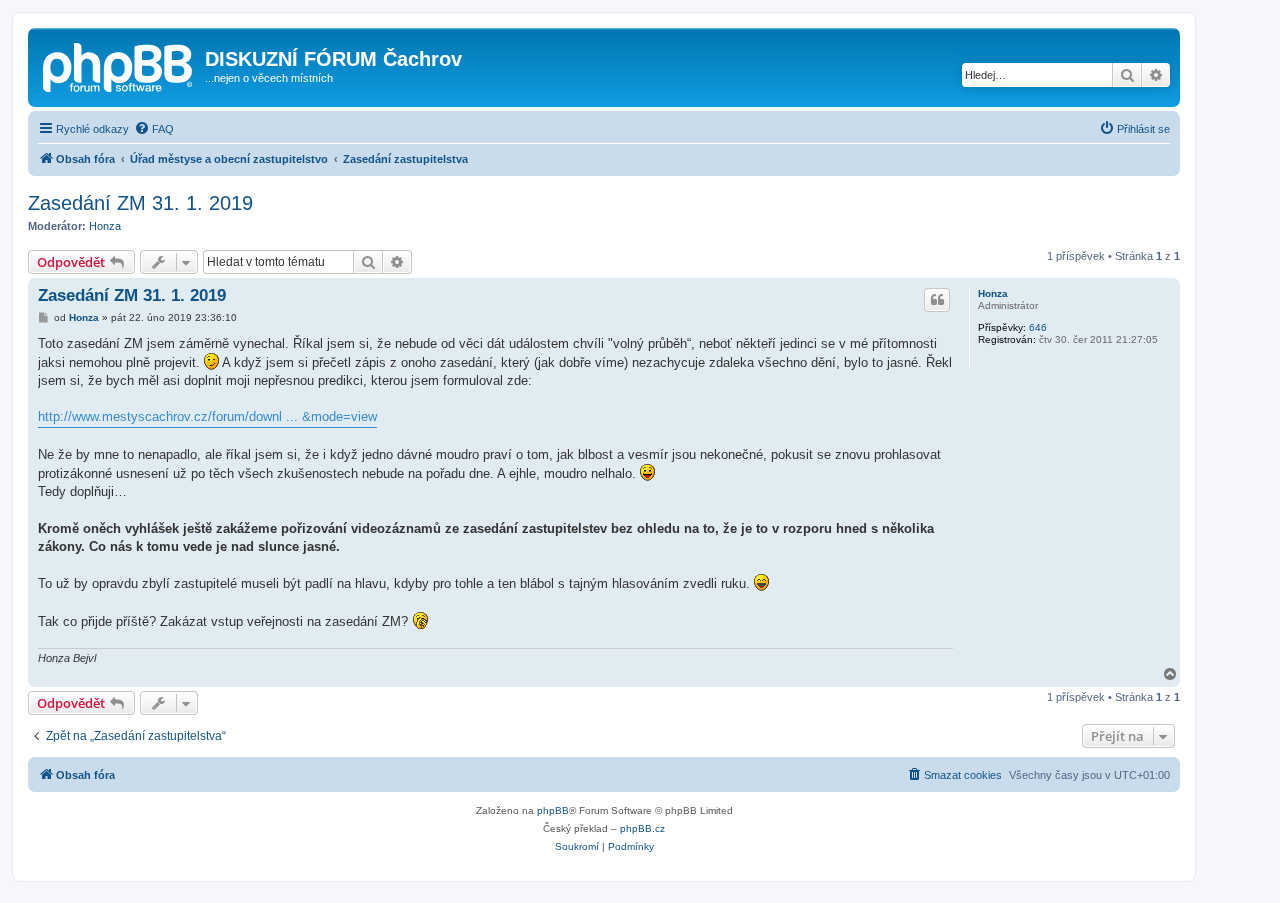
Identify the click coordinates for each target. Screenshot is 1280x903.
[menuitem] (154, 129)
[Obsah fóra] (119, 65)
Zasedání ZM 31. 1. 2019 (140, 203)
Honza (105, 226)
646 (1038, 327)
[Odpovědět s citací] (937, 300)
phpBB (553, 810)
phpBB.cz (642, 828)
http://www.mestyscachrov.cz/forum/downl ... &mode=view (207, 416)
